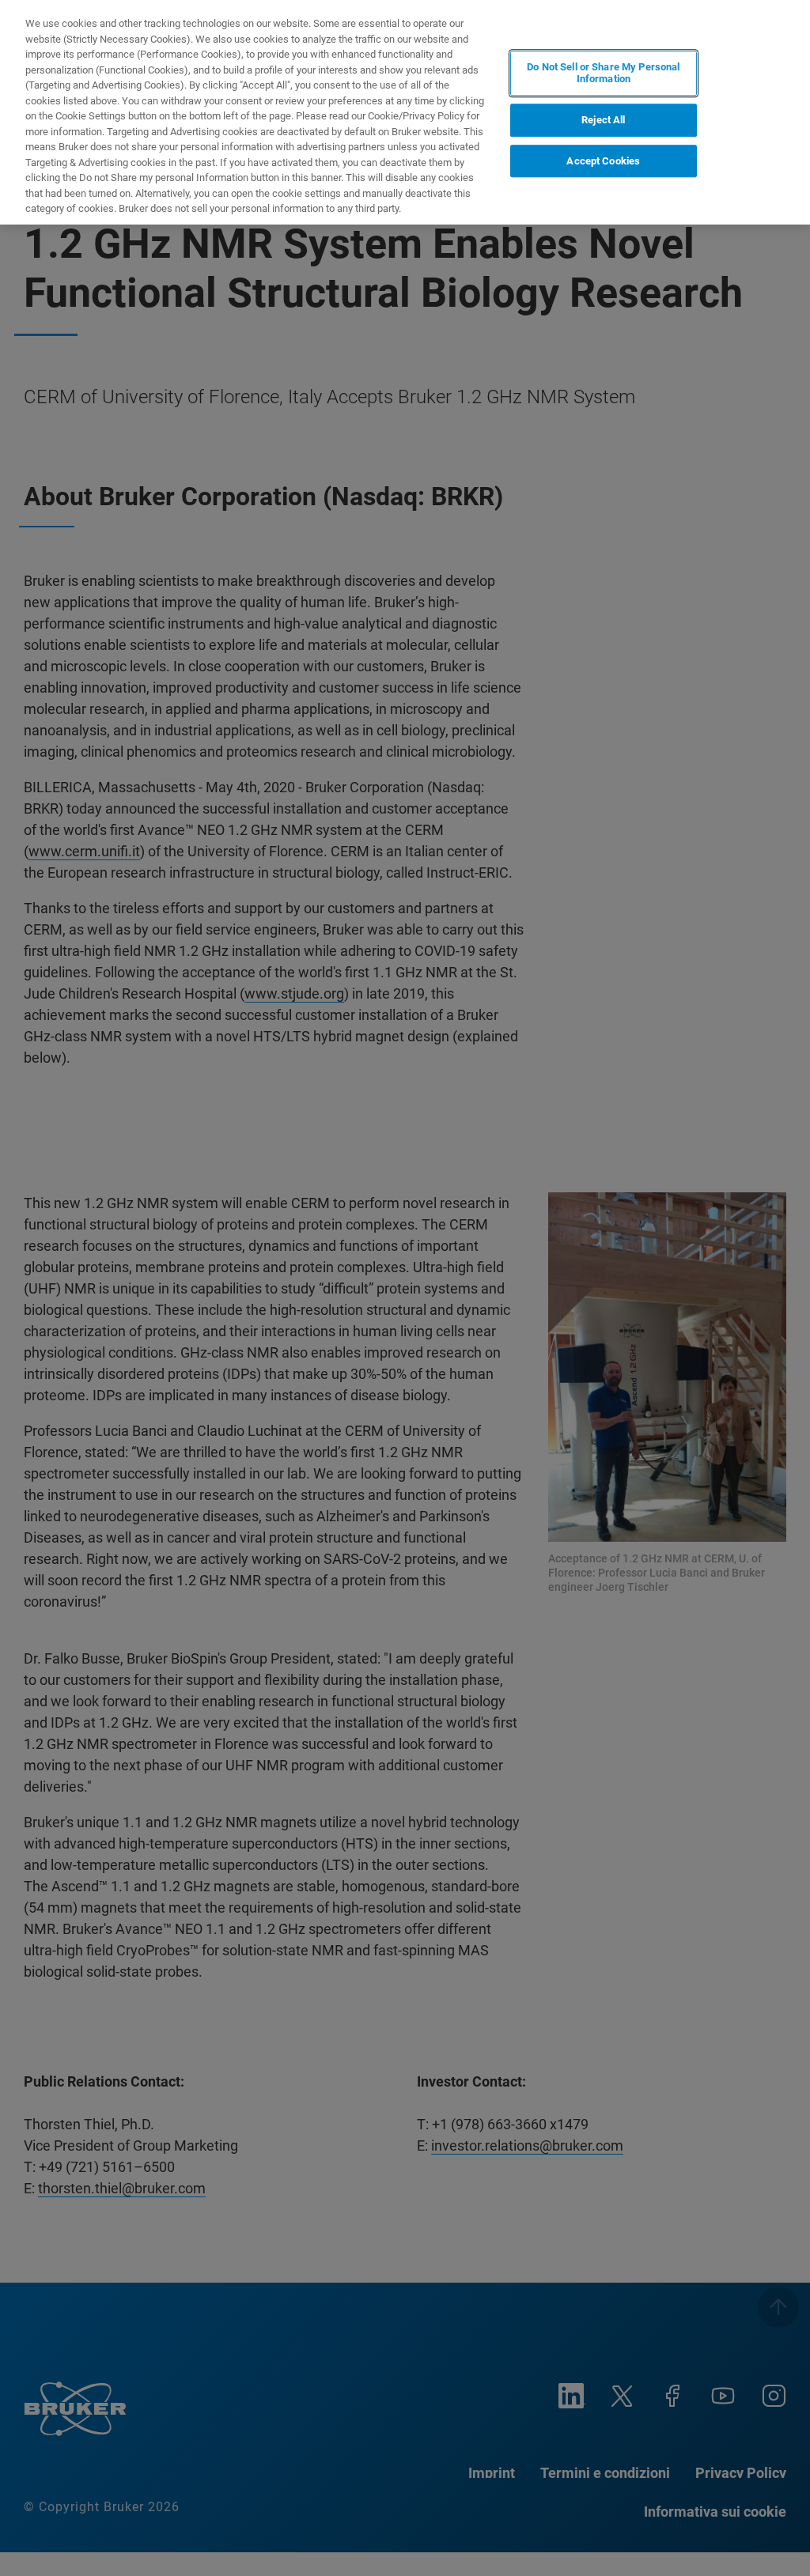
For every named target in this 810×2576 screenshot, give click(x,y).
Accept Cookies (603, 161)
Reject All (603, 120)
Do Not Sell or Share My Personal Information (603, 73)
